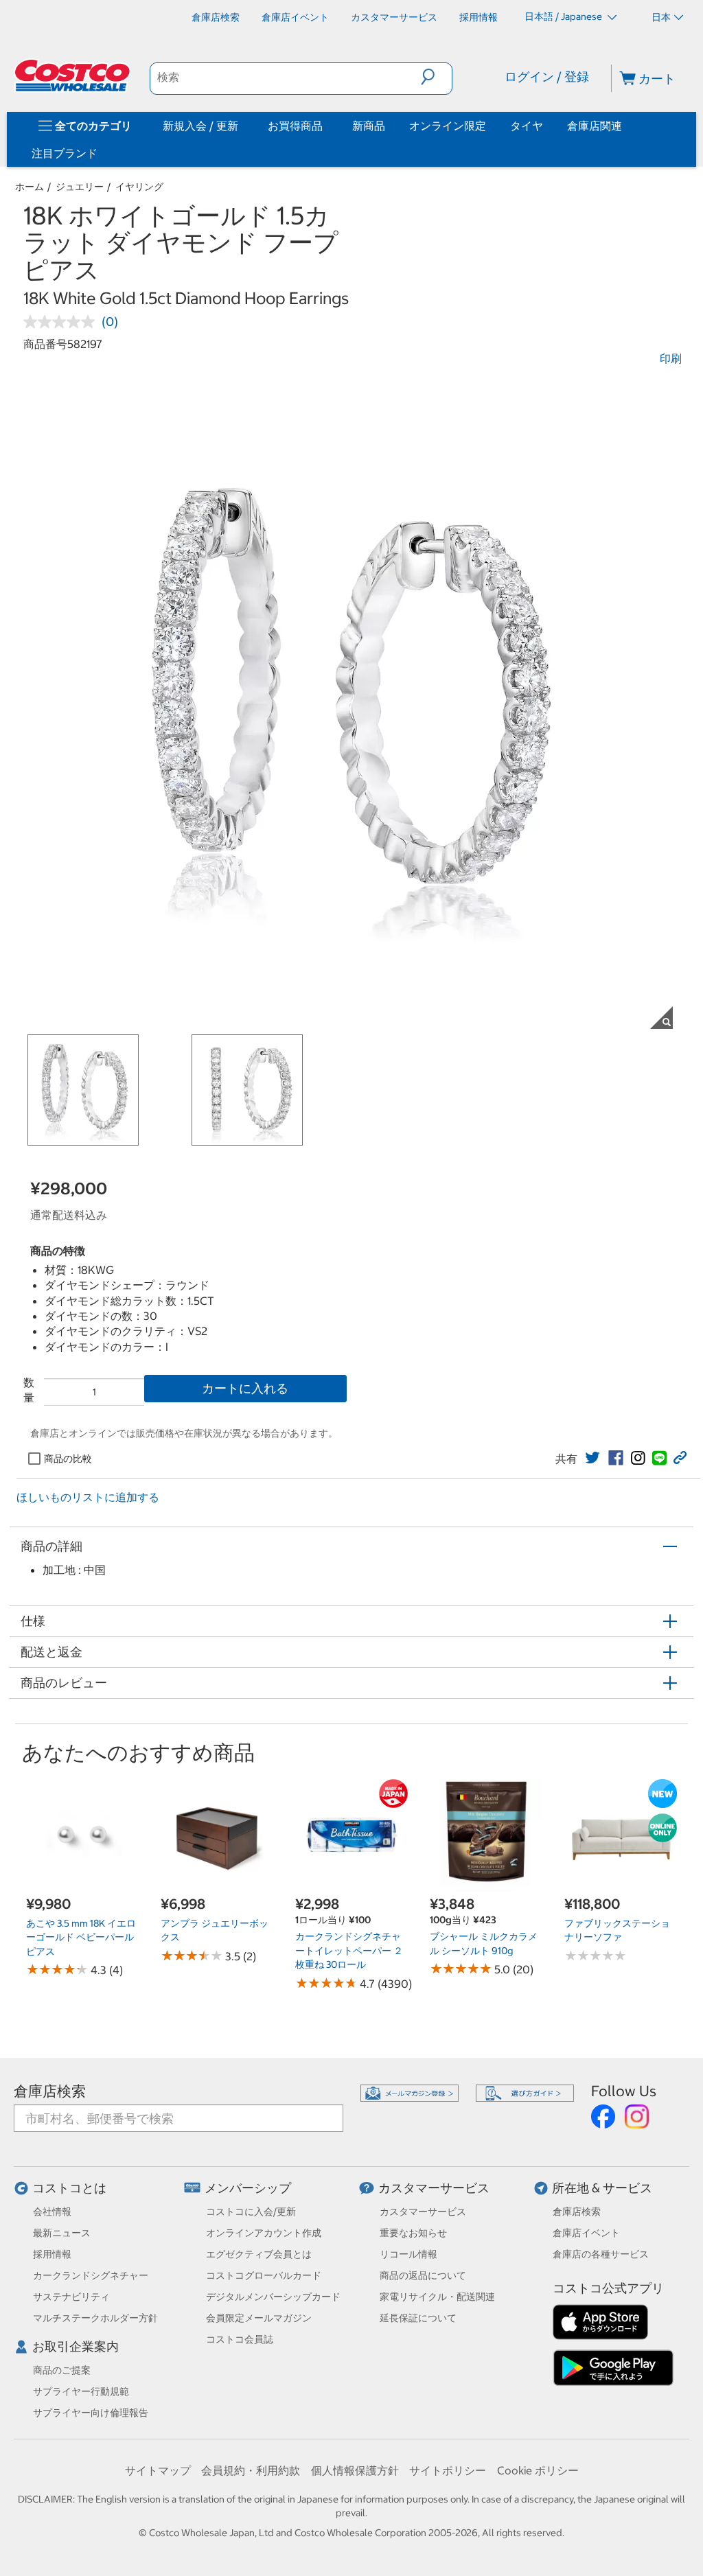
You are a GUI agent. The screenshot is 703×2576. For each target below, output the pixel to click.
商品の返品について (423, 2275)
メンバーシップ (248, 2188)
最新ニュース (62, 2233)
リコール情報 (408, 2254)
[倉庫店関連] (625, 126)
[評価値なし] (62, 322)
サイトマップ (158, 2470)
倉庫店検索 (50, 2091)
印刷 (671, 358)
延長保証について (418, 2318)
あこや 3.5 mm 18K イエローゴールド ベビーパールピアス (81, 1937)
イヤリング (139, 187)
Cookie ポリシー (538, 2470)
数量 (29, 1390)
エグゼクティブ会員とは (259, 2254)
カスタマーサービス (434, 2188)
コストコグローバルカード (264, 2275)
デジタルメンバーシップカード (273, 2297)
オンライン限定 (448, 126)
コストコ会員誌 (240, 2339)
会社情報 (52, 2212)
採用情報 (52, 2254)
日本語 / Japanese (564, 16)
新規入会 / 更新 (200, 126)
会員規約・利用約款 (251, 2470)
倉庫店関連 (595, 126)
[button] (436, 77)
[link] (592, 1458)
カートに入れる (245, 1388)
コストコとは (69, 2188)
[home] (73, 76)
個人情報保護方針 (355, 2470)
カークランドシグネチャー (91, 2275)
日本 (661, 17)
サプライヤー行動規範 (81, 2391)
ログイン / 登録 (547, 77)
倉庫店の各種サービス (601, 2254)
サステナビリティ (71, 2297)
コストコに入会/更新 (251, 2212)
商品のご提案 (62, 2370)
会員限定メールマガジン (259, 2318)
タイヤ (527, 126)
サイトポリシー (448, 2470)
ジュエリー (80, 187)
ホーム (30, 187)
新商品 (369, 126)
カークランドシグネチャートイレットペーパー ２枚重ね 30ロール (349, 1950)
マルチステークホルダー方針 (95, 2318)
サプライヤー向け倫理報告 (91, 2413)
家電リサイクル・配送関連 (437, 2297)
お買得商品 (295, 126)
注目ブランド (65, 153)
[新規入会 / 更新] (241, 126)
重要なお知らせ (413, 2233)
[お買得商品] (325, 126)
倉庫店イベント (586, 2233)
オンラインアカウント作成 (264, 2233)
